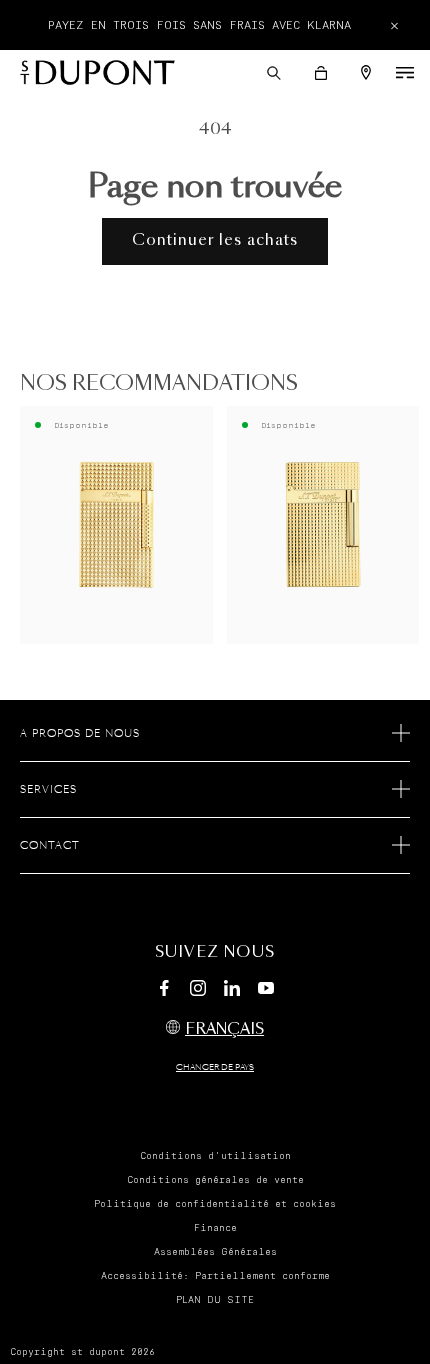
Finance (215, 1228)
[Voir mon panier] (321, 73)
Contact (50, 846)
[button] (274, 73)
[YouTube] (266, 989)
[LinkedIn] (232, 991)
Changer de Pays (215, 1068)
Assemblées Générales (215, 1252)
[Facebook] (164, 991)
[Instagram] (198, 991)
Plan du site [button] (215, 1300)
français (224, 1029)
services (48, 790)
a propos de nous (80, 734)
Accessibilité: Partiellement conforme (215, 1276)
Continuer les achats (215, 240)
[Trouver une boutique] (366, 72)
